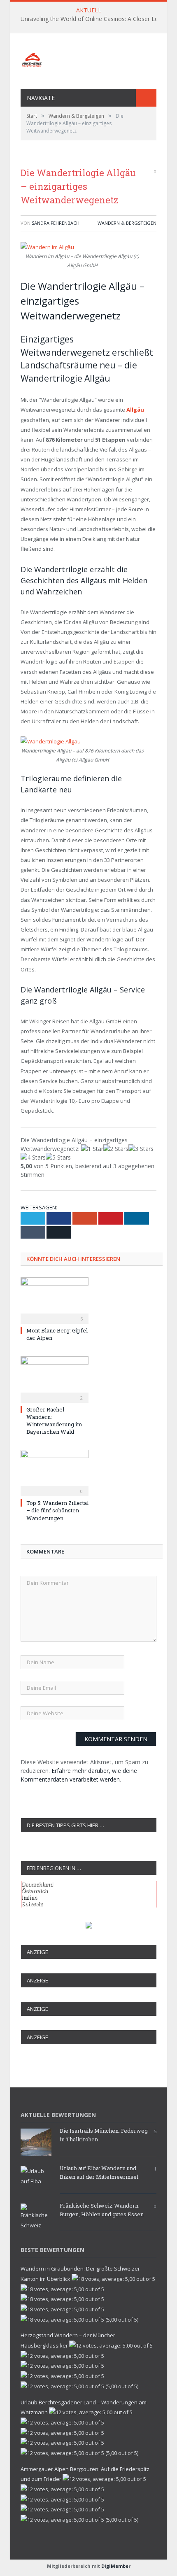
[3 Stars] (141, 1149)
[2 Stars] (116, 1149)
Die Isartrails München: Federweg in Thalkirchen (104, 2135)
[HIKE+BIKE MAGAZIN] (88, 58)
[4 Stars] (33, 1157)
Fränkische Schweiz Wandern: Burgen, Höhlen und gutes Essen (102, 2210)
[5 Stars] (58, 1157)
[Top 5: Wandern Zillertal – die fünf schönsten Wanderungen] (55, 1472)
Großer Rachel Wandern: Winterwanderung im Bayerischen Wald (54, 1421)
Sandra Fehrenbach (56, 223)
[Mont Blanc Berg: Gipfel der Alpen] (55, 1300)
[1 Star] (92, 1149)
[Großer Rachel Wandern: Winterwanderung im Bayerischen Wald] (55, 1379)
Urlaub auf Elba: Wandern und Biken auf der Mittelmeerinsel (99, 2172)
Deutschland (37, 1884)
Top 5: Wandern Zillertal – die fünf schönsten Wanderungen (57, 1510)
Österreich (35, 1891)
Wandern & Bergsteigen (127, 223)
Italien (29, 1897)
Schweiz (32, 1904)
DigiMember (116, 2566)
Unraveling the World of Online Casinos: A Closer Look (93, 19)
